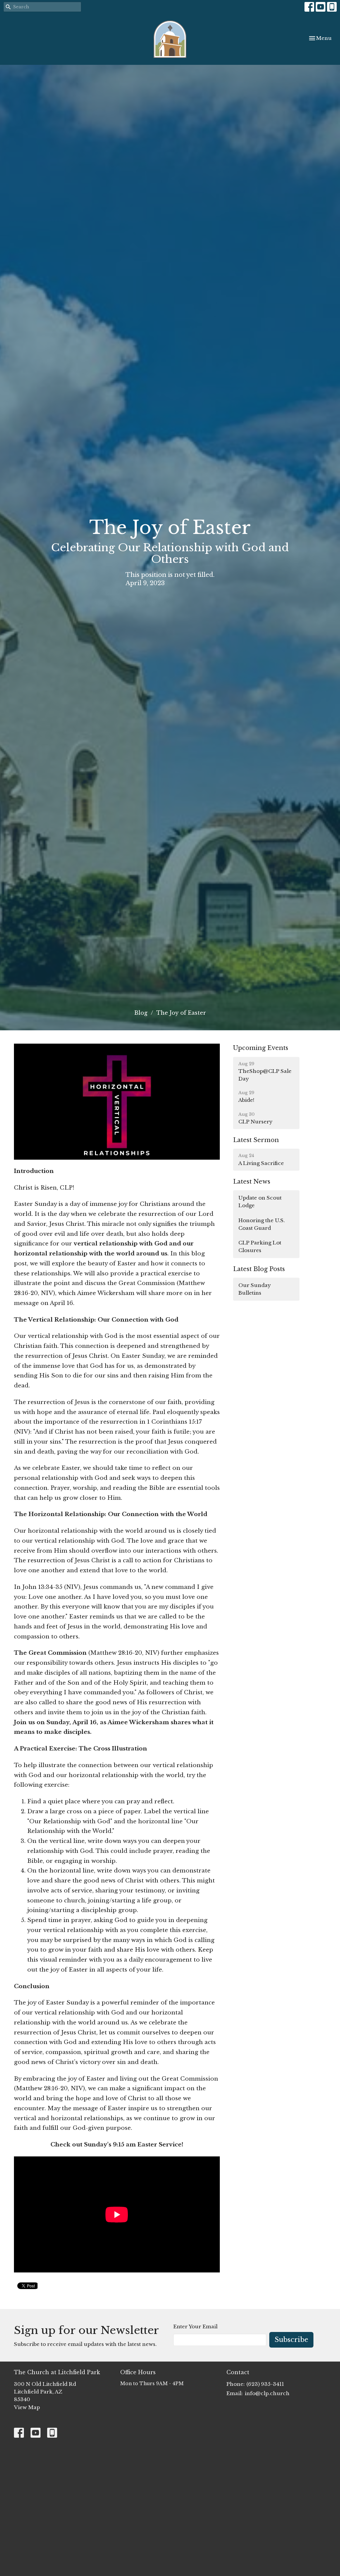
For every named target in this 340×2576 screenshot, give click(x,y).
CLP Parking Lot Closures (260, 1246)
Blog (141, 1013)
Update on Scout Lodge (260, 1202)
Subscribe (291, 2340)
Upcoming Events (261, 1048)
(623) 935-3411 (265, 2384)
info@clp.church (267, 2393)
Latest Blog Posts (259, 1269)
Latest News (252, 1182)
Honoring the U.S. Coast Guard (262, 1224)
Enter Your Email (195, 2326)
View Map (27, 2407)
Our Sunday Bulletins (255, 1289)
